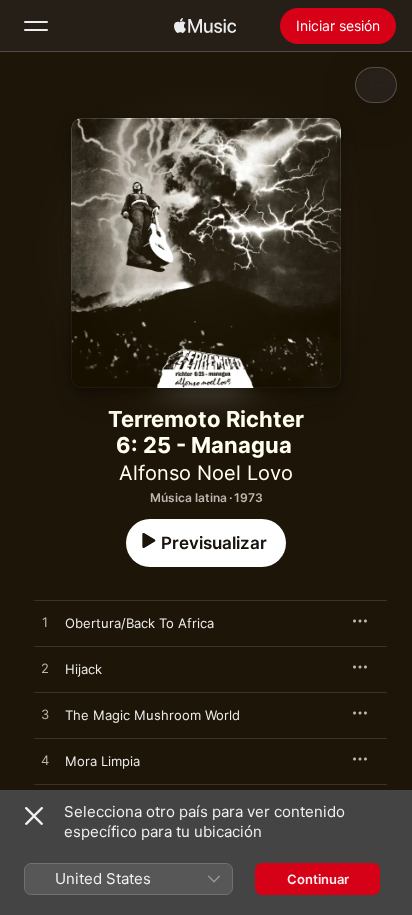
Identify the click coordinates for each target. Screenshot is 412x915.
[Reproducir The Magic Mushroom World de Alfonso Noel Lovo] (45, 715)
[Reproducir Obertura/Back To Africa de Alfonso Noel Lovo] (45, 623)
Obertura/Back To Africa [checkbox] (139, 623)
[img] (205, 26)
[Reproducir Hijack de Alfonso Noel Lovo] (45, 669)
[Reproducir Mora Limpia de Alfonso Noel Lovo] (45, 761)
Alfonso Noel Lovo (206, 473)
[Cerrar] (34, 816)
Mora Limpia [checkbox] (102, 761)
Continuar (318, 879)
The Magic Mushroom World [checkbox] (152, 715)
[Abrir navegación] (36, 26)
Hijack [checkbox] (83, 669)
